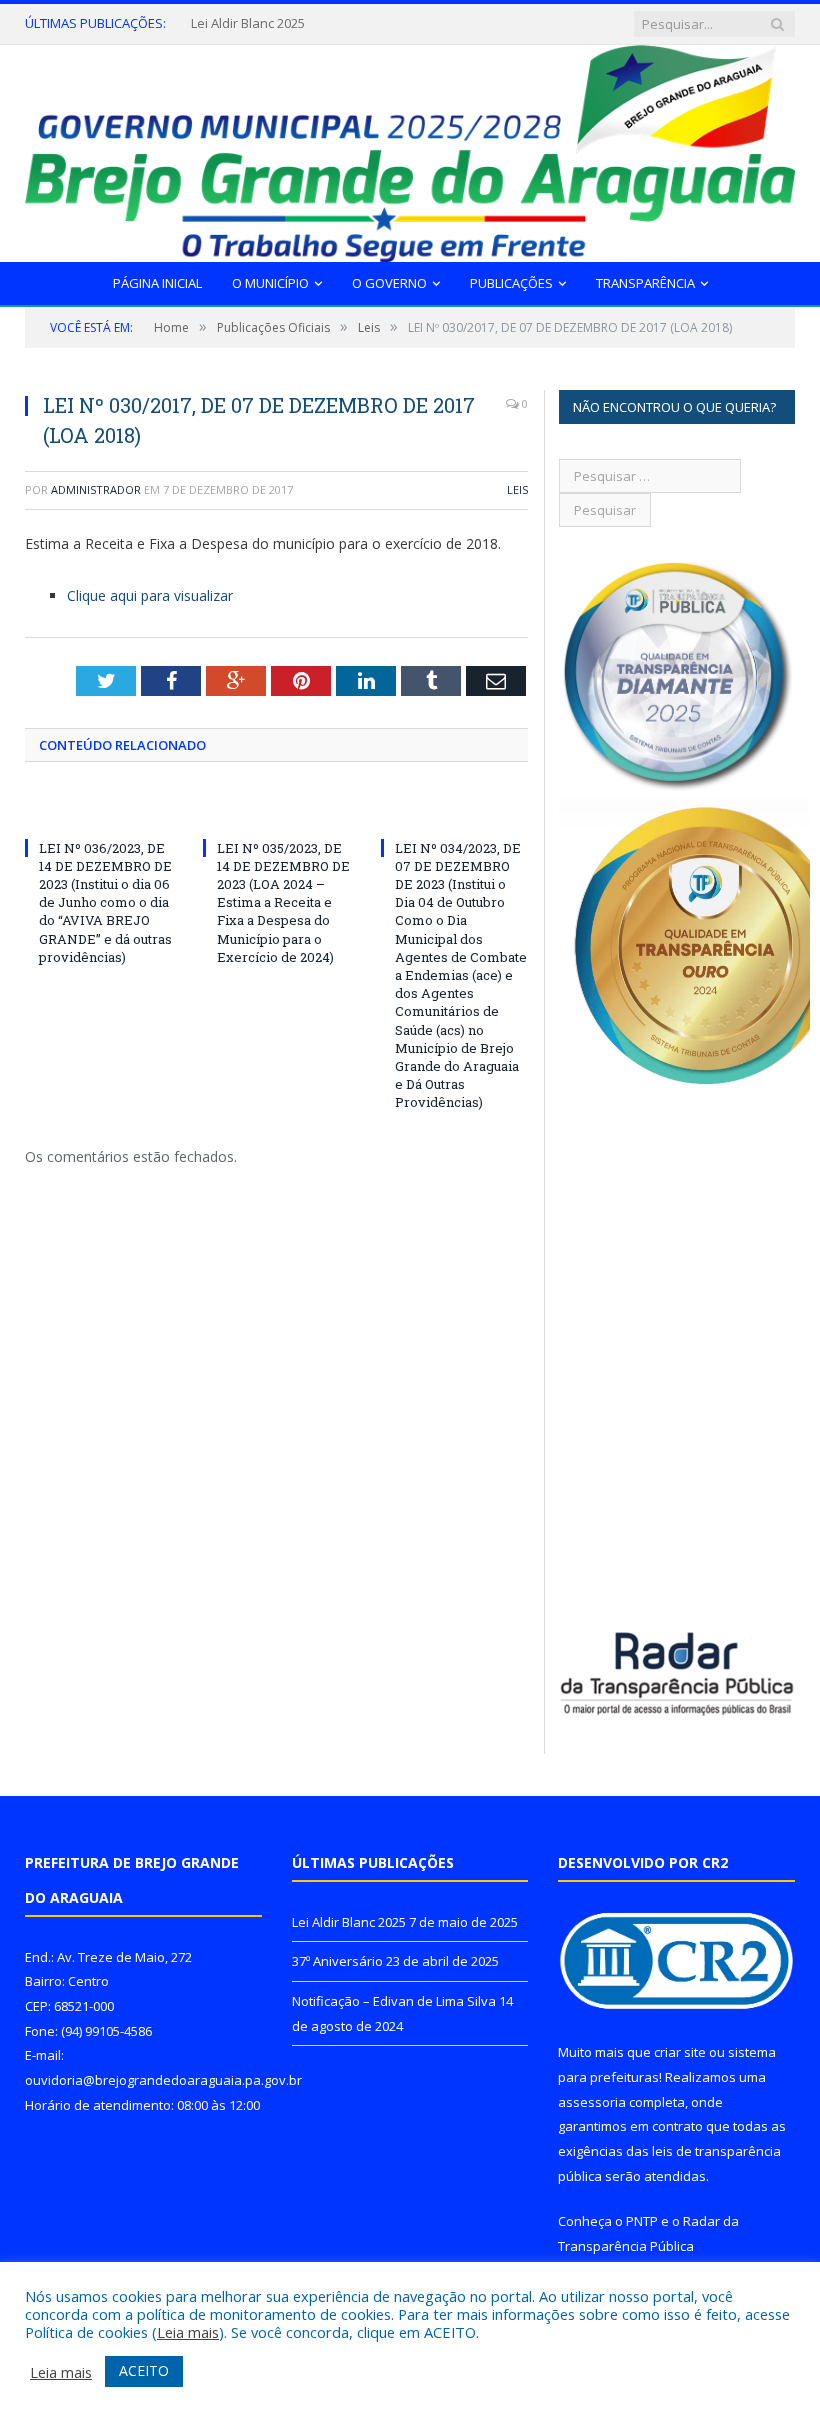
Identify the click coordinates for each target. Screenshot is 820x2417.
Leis (517, 489)
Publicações (511, 283)
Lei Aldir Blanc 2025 (349, 1922)
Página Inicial (157, 283)
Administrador (96, 489)
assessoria (592, 2102)
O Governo (389, 283)
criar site (680, 2052)
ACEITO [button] (144, 2370)
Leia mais (188, 2332)
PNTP (642, 2221)
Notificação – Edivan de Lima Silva (394, 2001)
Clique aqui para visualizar (150, 595)
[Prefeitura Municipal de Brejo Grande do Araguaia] (410, 149)
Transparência (645, 283)
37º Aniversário (236, 23)
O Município (270, 283)
